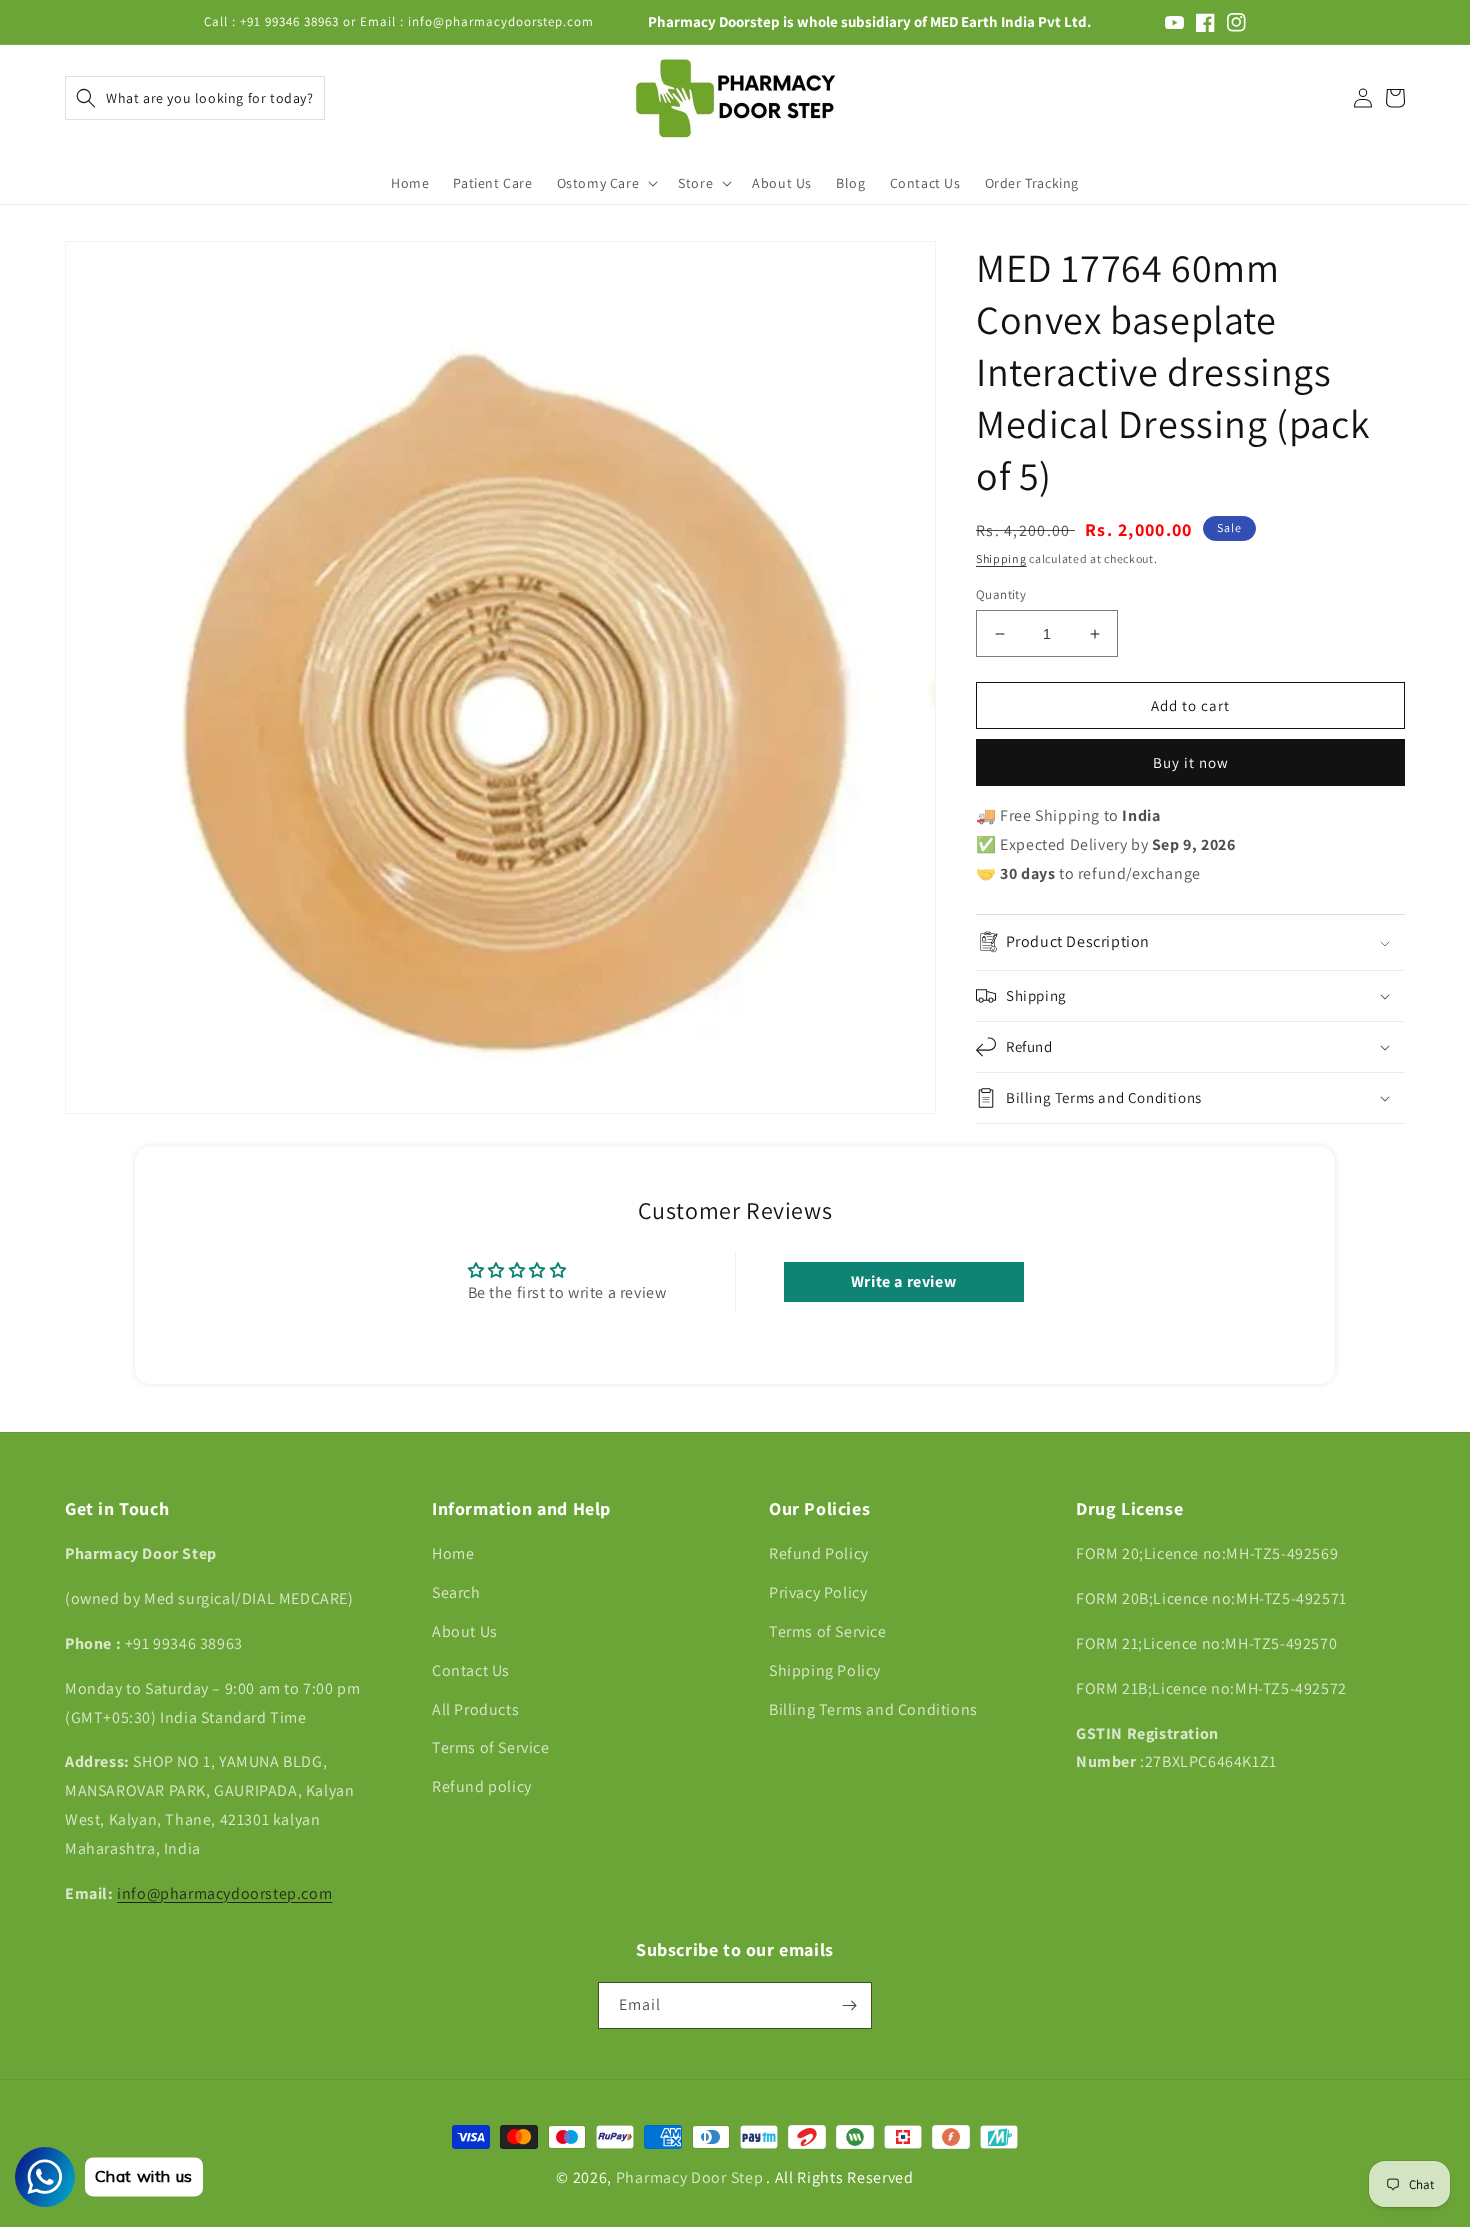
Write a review (903, 1281)
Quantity (1001, 594)
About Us (465, 1631)
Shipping (1001, 558)
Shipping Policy (825, 1670)
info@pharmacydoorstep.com (224, 1893)
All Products (475, 1709)
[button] (195, 98)
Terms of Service (491, 1747)
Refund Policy (819, 1553)
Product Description (1078, 941)
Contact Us (471, 1670)
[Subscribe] (849, 2005)
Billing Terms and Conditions (873, 1709)
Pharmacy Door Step (690, 2177)
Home (453, 1553)
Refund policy (482, 1786)
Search (456, 1592)
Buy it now (1191, 762)
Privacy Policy (818, 1592)
